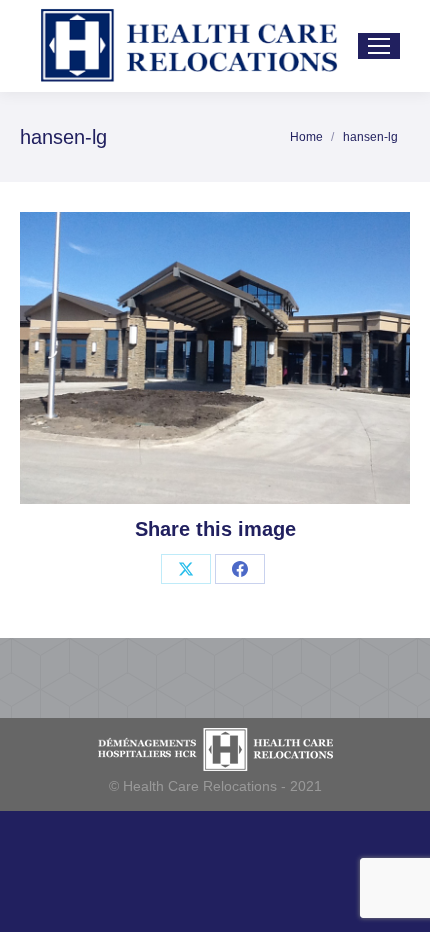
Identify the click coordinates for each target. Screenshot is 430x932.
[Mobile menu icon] (379, 46)
